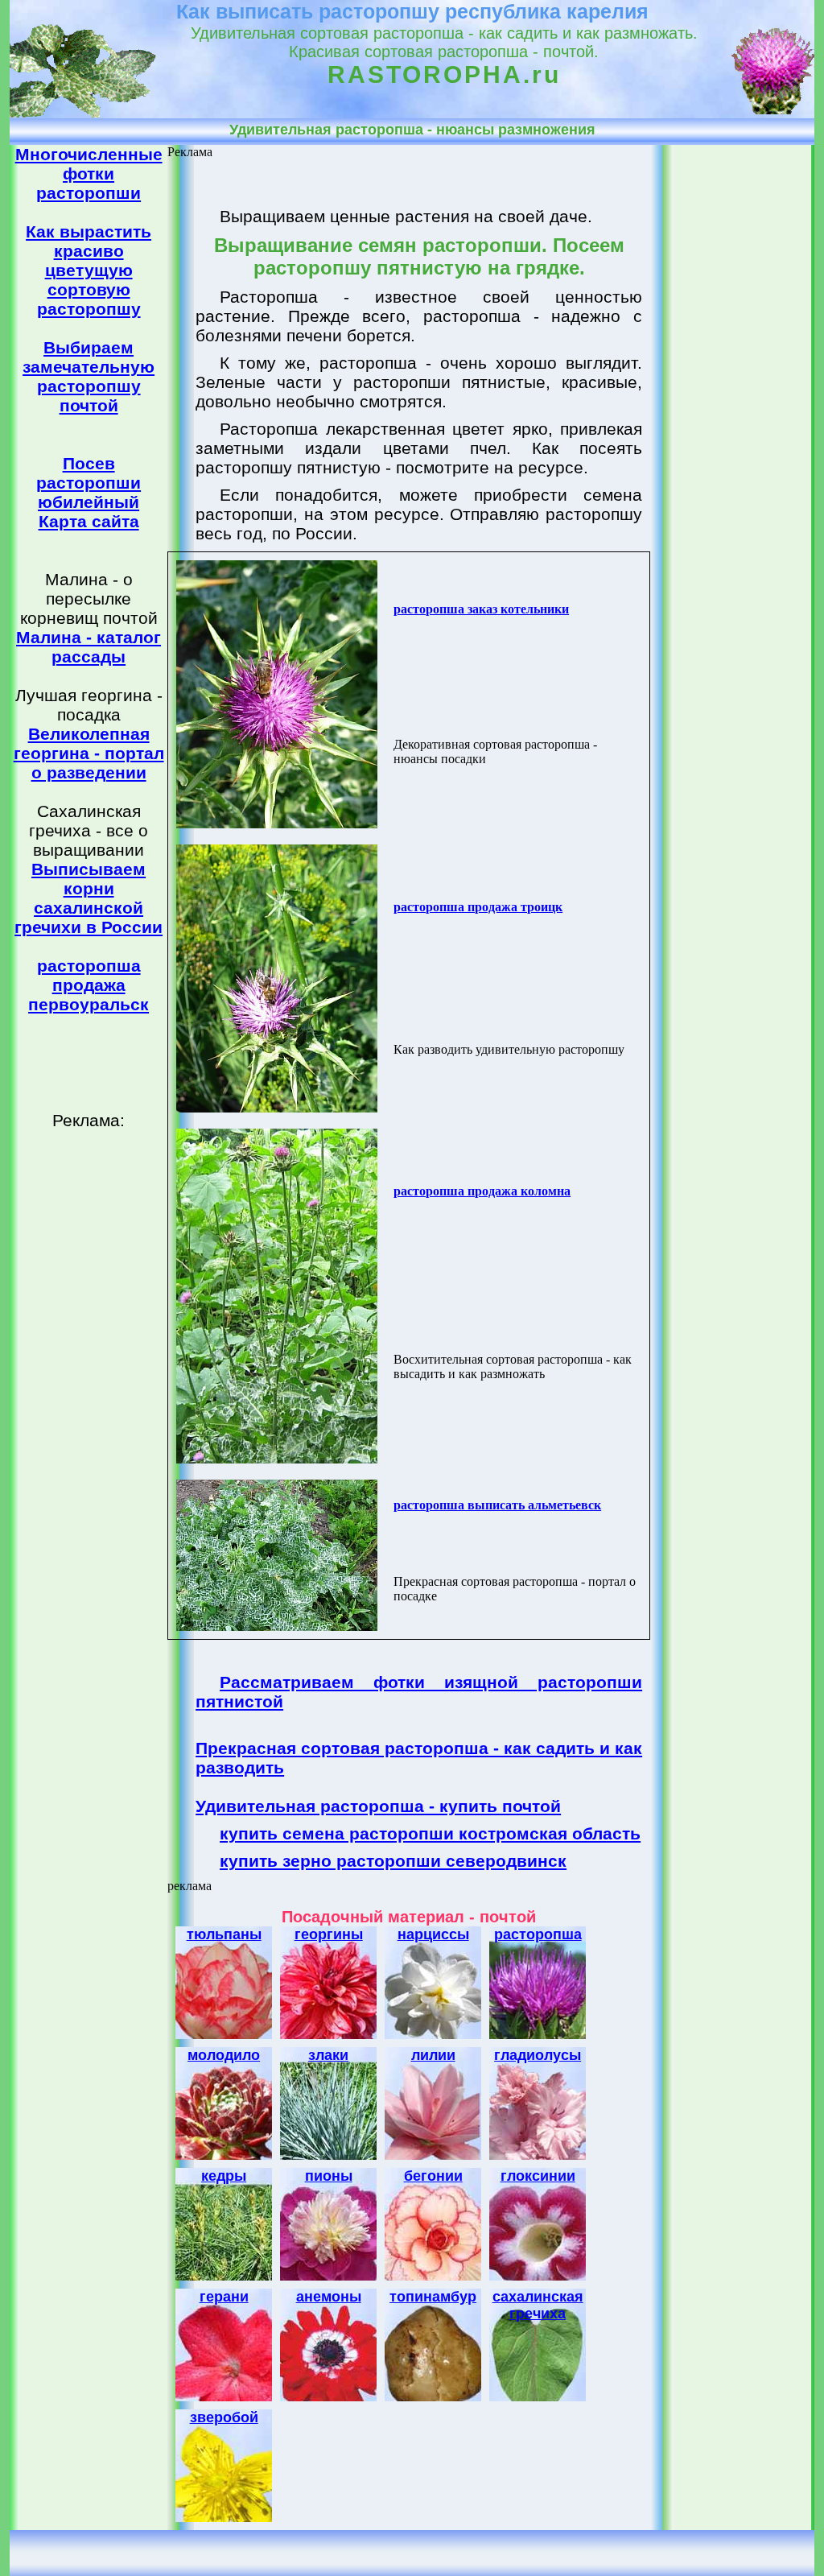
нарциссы (433, 1934)
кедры (224, 2176)
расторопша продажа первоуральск (89, 985)
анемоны (329, 2297)
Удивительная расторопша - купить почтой (378, 1806)
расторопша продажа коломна (482, 1191)
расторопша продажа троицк (478, 907)
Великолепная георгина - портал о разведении (89, 753)
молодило (224, 2055)
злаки (328, 2055)
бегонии (433, 2176)
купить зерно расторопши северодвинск (393, 1861)
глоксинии (538, 2176)
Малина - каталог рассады (89, 647)
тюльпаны (224, 1934)
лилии (433, 2055)
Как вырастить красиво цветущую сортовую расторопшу (89, 270)
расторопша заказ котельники (481, 609)
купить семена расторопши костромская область (430, 1833)
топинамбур (433, 2297)
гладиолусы (538, 2055)
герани (224, 2297)
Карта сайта (89, 521)
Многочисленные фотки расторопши (89, 173)
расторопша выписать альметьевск (497, 1505)
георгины (329, 1934)
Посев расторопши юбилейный (89, 483)
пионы (329, 2176)
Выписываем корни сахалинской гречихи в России (89, 898)
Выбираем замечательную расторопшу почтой (89, 376)
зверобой (224, 2417)
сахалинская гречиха (538, 2305)
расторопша (538, 1934)
